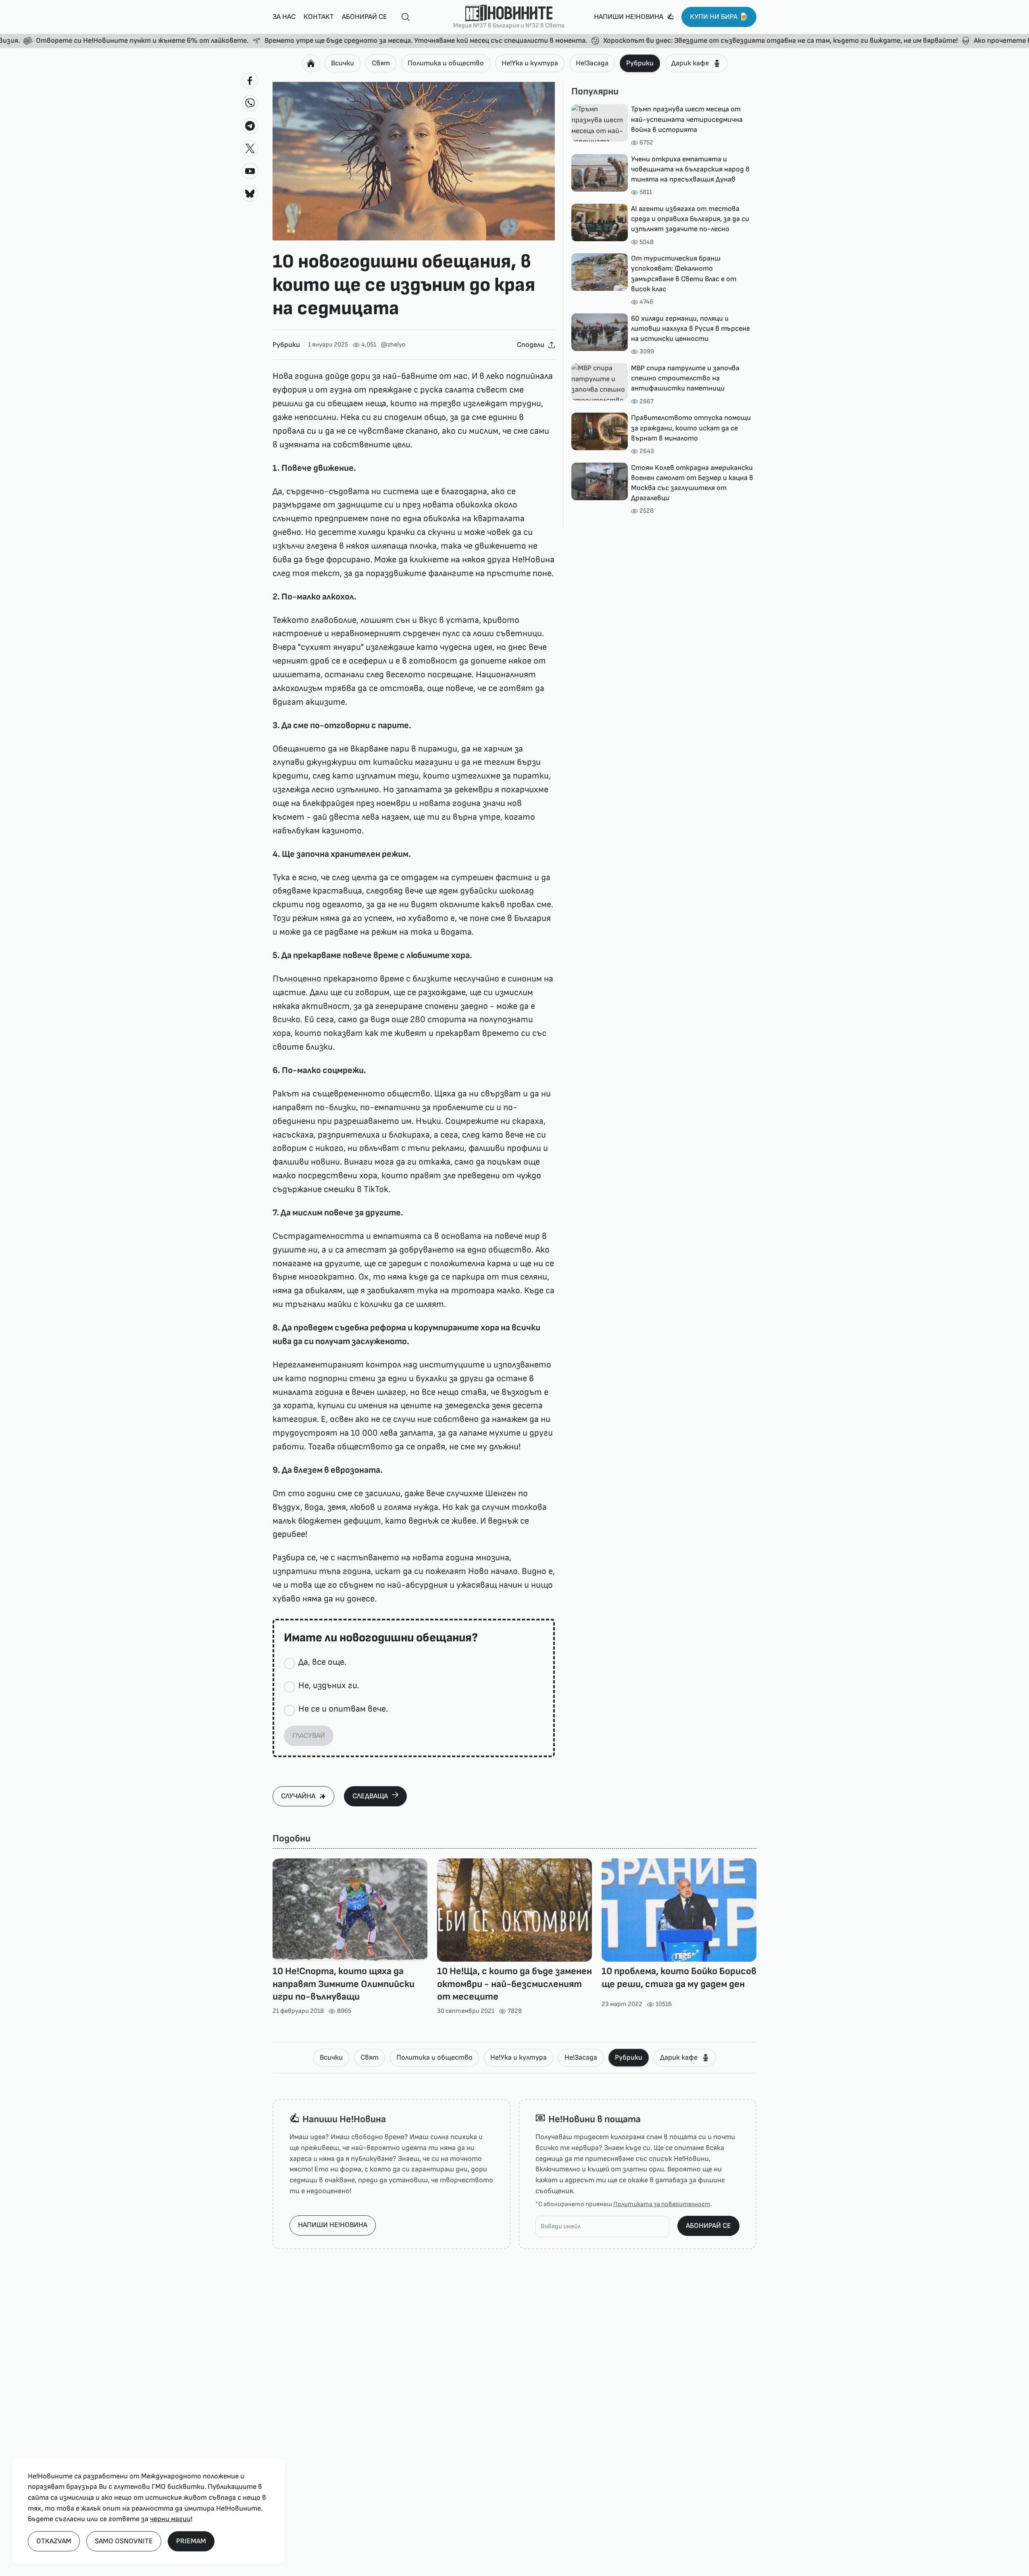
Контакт (319, 17)
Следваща (370, 1796)
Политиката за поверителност (662, 2204)
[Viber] (250, 103)
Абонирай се (365, 17)
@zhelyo (393, 345)
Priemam (191, 2541)
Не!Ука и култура (530, 63)
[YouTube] (250, 171)
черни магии (170, 2519)
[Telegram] (250, 126)
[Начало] (311, 63)
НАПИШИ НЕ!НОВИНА (333, 2225)
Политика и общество (446, 63)
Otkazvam (54, 2541)
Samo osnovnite (124, 2541)
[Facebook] (250, 81)
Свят (381, 63)
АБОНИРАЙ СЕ (708, 2226)
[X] (250, 148)
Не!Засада (592, 63)
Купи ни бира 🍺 (719, 17)
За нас (284, 17)
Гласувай (309, 1736)
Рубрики (640, 63)
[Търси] (402, 17)
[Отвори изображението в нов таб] (414, 161)
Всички (343, 63)
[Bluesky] (250, 194)
